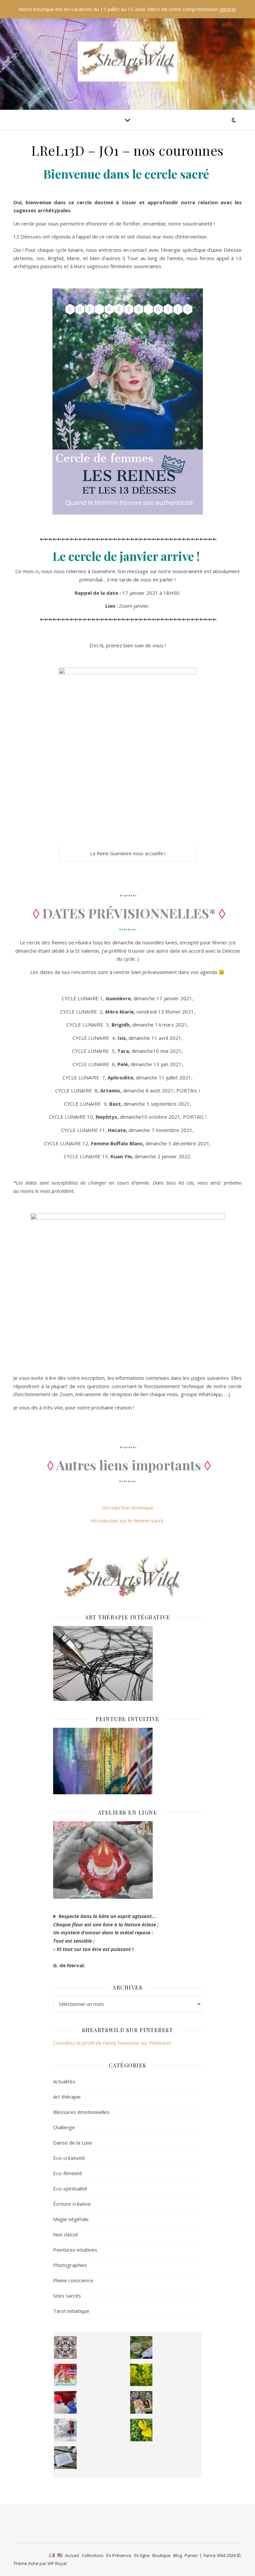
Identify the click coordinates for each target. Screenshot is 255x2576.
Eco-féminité (68, 2173)
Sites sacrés (67, 2296)
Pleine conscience (73, 2280)
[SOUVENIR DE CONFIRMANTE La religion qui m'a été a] (141, 2430)
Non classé (66, 2234)
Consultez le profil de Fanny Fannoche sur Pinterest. (112, 2043)
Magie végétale (71, 2219)
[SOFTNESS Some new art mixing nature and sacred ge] (65, 2347)
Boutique (162, 2555)
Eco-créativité (69, 2158)
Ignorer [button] (228, 9)
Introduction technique (128, 1508)
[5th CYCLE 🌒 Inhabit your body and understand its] (65, 2375)
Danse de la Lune (73, 2143)
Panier (191, 2555)
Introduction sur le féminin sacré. (127, 1521)
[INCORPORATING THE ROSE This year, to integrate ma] (141, 2347)
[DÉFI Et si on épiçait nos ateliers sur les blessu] (65, 2458)
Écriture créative (72, 2204)
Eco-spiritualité (70, 2188)
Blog (178, 2555)
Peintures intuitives (75, 2250)
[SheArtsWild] (127, 62)
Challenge (64, 2127)
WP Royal (57, 2563)
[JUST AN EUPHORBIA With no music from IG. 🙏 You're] (141, 2375)
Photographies (70, 2265)
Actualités (64, 2081)
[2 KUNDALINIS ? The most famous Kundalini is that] (65, 2430)
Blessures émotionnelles (81, 2112)
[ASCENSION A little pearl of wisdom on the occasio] (141, 2402)
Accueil (72, 2555)
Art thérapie (67, 2097)
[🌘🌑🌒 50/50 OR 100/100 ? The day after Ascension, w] (65, 2402)
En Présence (119, 2555)
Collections (93, 2555)
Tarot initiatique (71, 2311)
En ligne (142, 2555)
